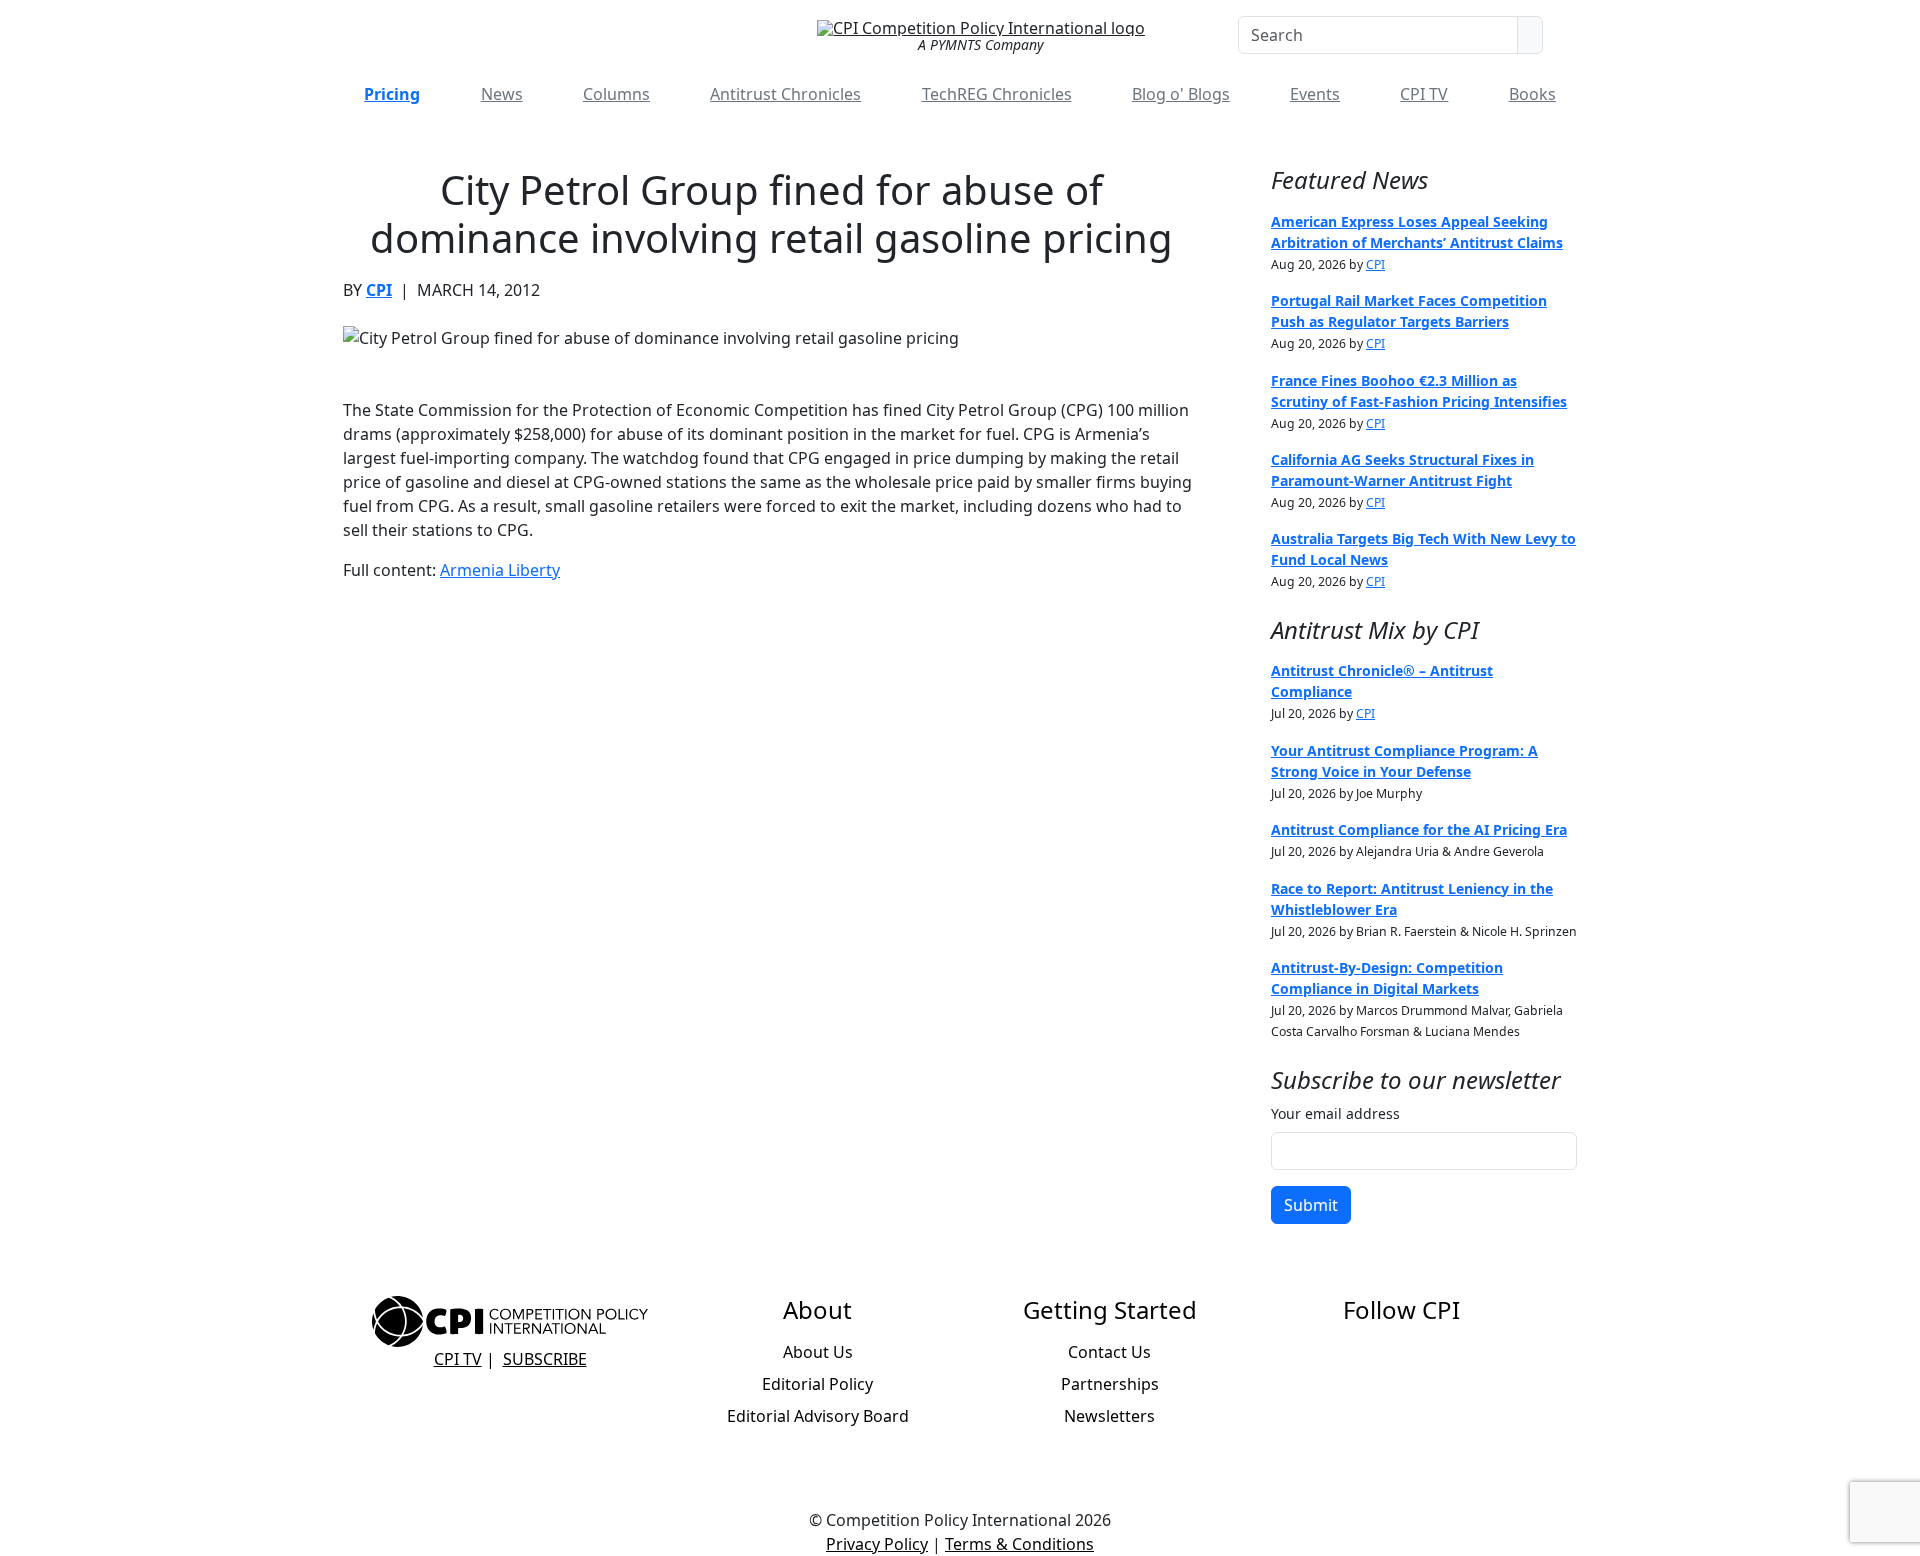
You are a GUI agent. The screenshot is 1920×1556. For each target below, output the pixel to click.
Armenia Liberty (500, 570)
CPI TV (1424, 94)
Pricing (392, 94)
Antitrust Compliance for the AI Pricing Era (1419, 829)
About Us (818, 1352)
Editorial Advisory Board (818, 1416)
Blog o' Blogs (1181, 94)
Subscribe (545, 1359)
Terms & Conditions (1019, 1544)
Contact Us (1109, 1352)
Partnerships (1110, 1384)
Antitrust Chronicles (785, 94)
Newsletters (1109, 1416)
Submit (1311, 1205)
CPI (379, 290)
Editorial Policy (817, 1384)
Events (1315, 94)
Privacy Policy (877, 1544)
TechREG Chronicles (997, 94)
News (502, 94)
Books (1532, 94)
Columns (616, 94)
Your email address (1335, 1113)
